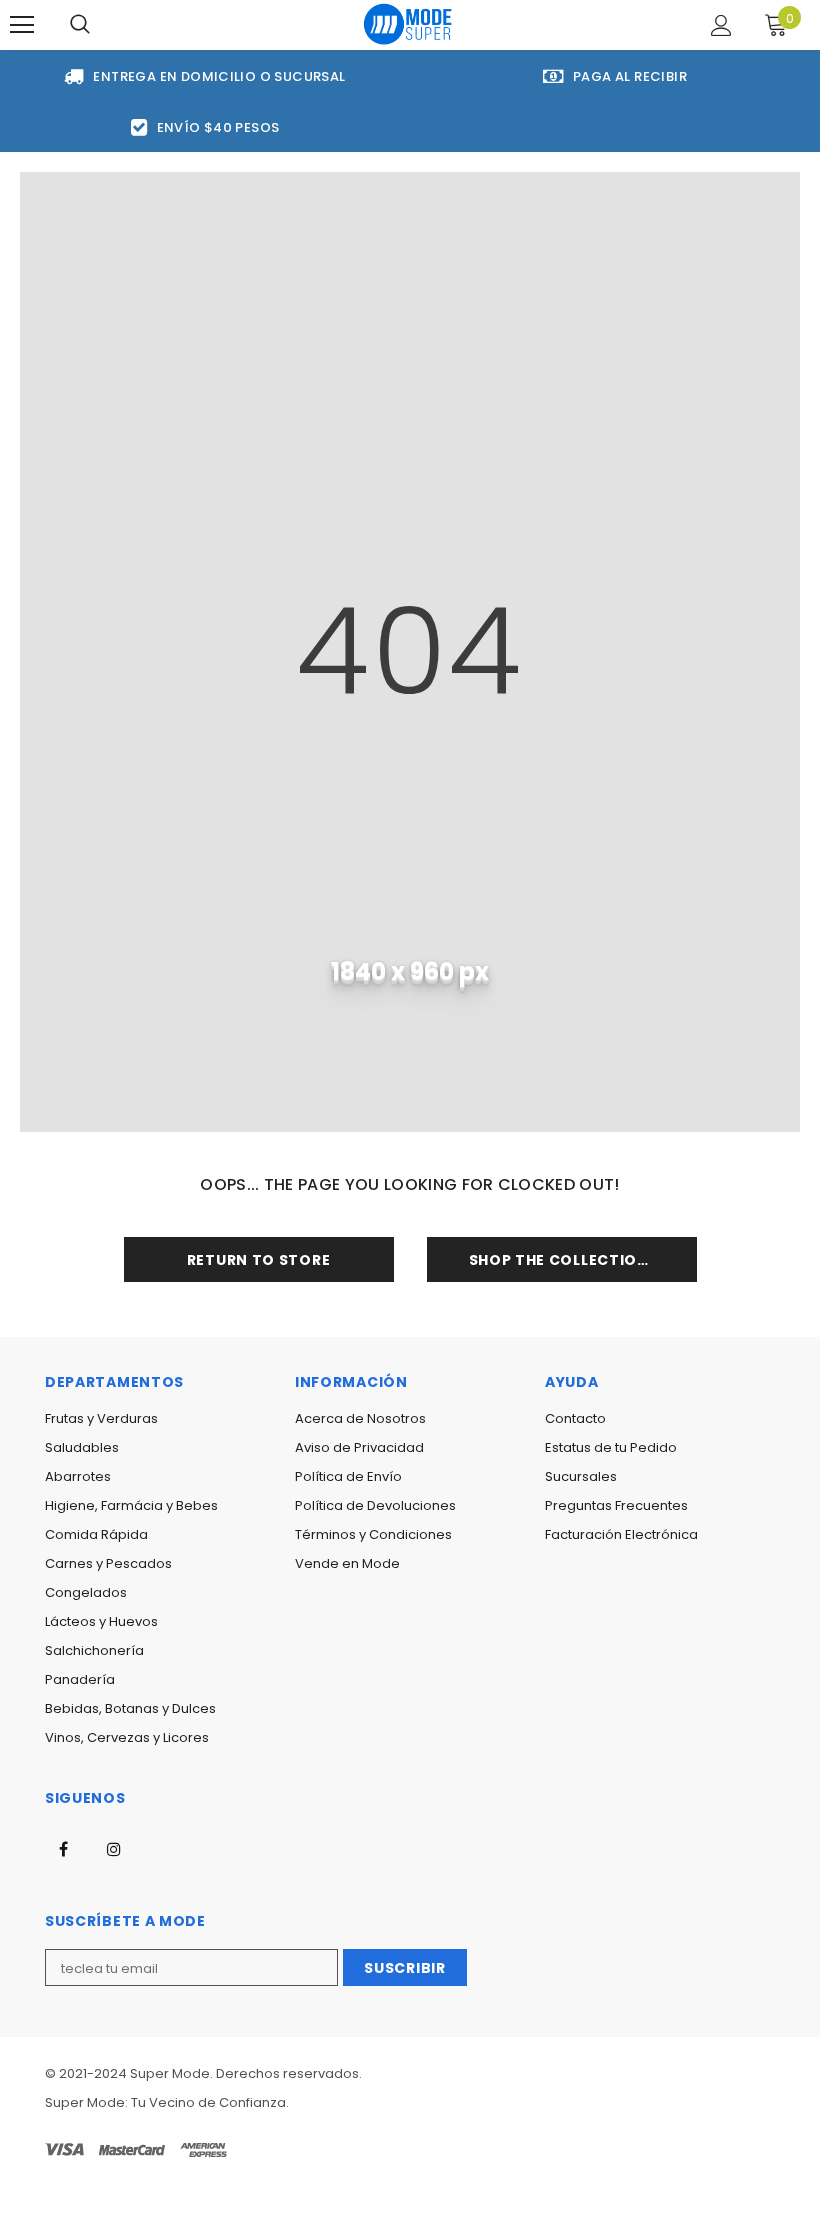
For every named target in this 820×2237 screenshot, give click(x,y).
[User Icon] (721, 25)
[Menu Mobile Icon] (22, 25)
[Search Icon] (80, 25)
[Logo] (408, 23)
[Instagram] (114, 1848)
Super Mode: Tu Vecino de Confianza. (167, 2102)
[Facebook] (63, 1848)
